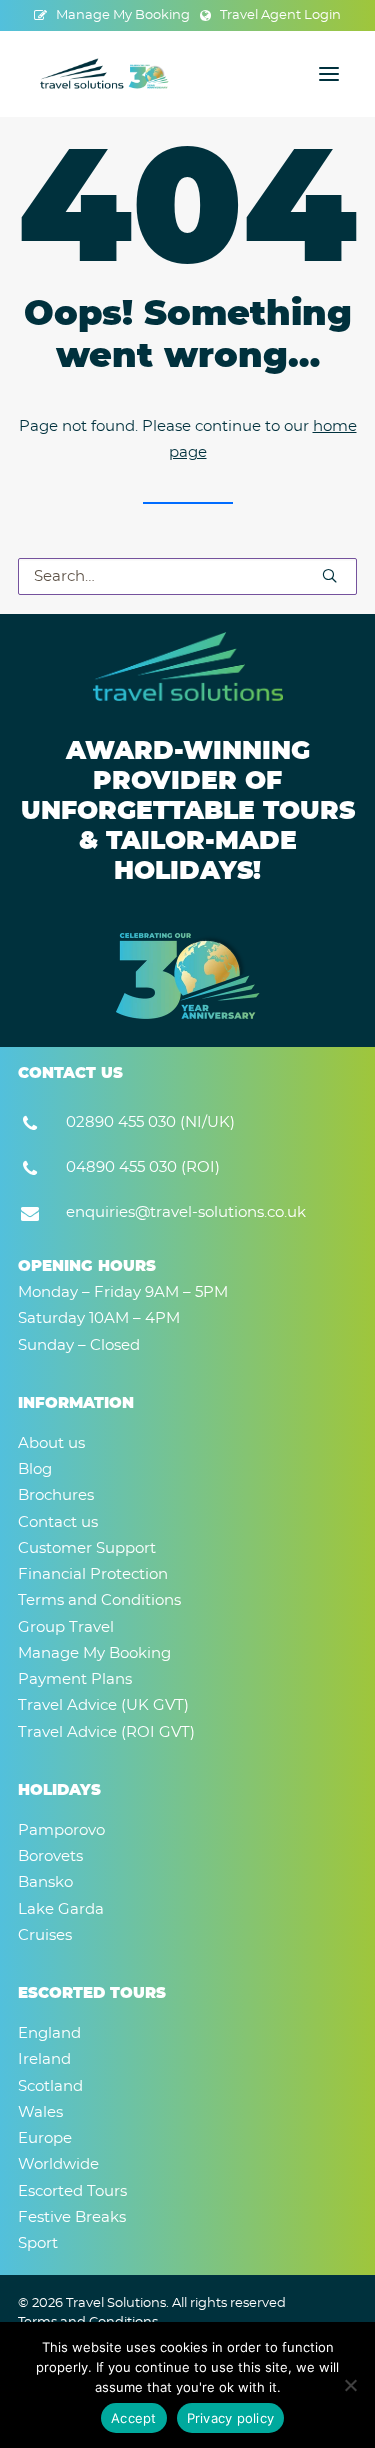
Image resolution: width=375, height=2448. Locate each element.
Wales (40, 2112)
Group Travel (66, 1627)
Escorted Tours (72, 2191)
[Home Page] (188, 666)
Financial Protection (93, 1574)
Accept (134, 2418)
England (49, 2033)
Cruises (45, 1935)
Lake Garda (61, 1909)
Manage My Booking (123, 15)
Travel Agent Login (280, 15)
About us (51, 1443)
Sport (38, 2243)
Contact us (58, 1522)
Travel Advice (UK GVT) (103, 1705)
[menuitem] (112, 15)
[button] (329, 74)
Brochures (56, 1495)
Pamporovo (61, 1830)
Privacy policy (231, 2418)
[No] (350, 2385)
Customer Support (87, 1548)
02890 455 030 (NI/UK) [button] (150, 1122)
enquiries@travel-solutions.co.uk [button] (186, 1212)
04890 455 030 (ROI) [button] (143, 1167)
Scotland (50, 2086)
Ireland (44, 2059)
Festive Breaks (72, 2217)
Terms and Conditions (99, 1600)
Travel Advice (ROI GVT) (106, 1732)
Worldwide (58, 2164)
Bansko (45, 1882)
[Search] (187, 576)
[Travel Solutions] (105, 74)
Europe (45, 2138)
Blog (35, 1469)
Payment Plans (75, 1679)
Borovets (50, 1856)
